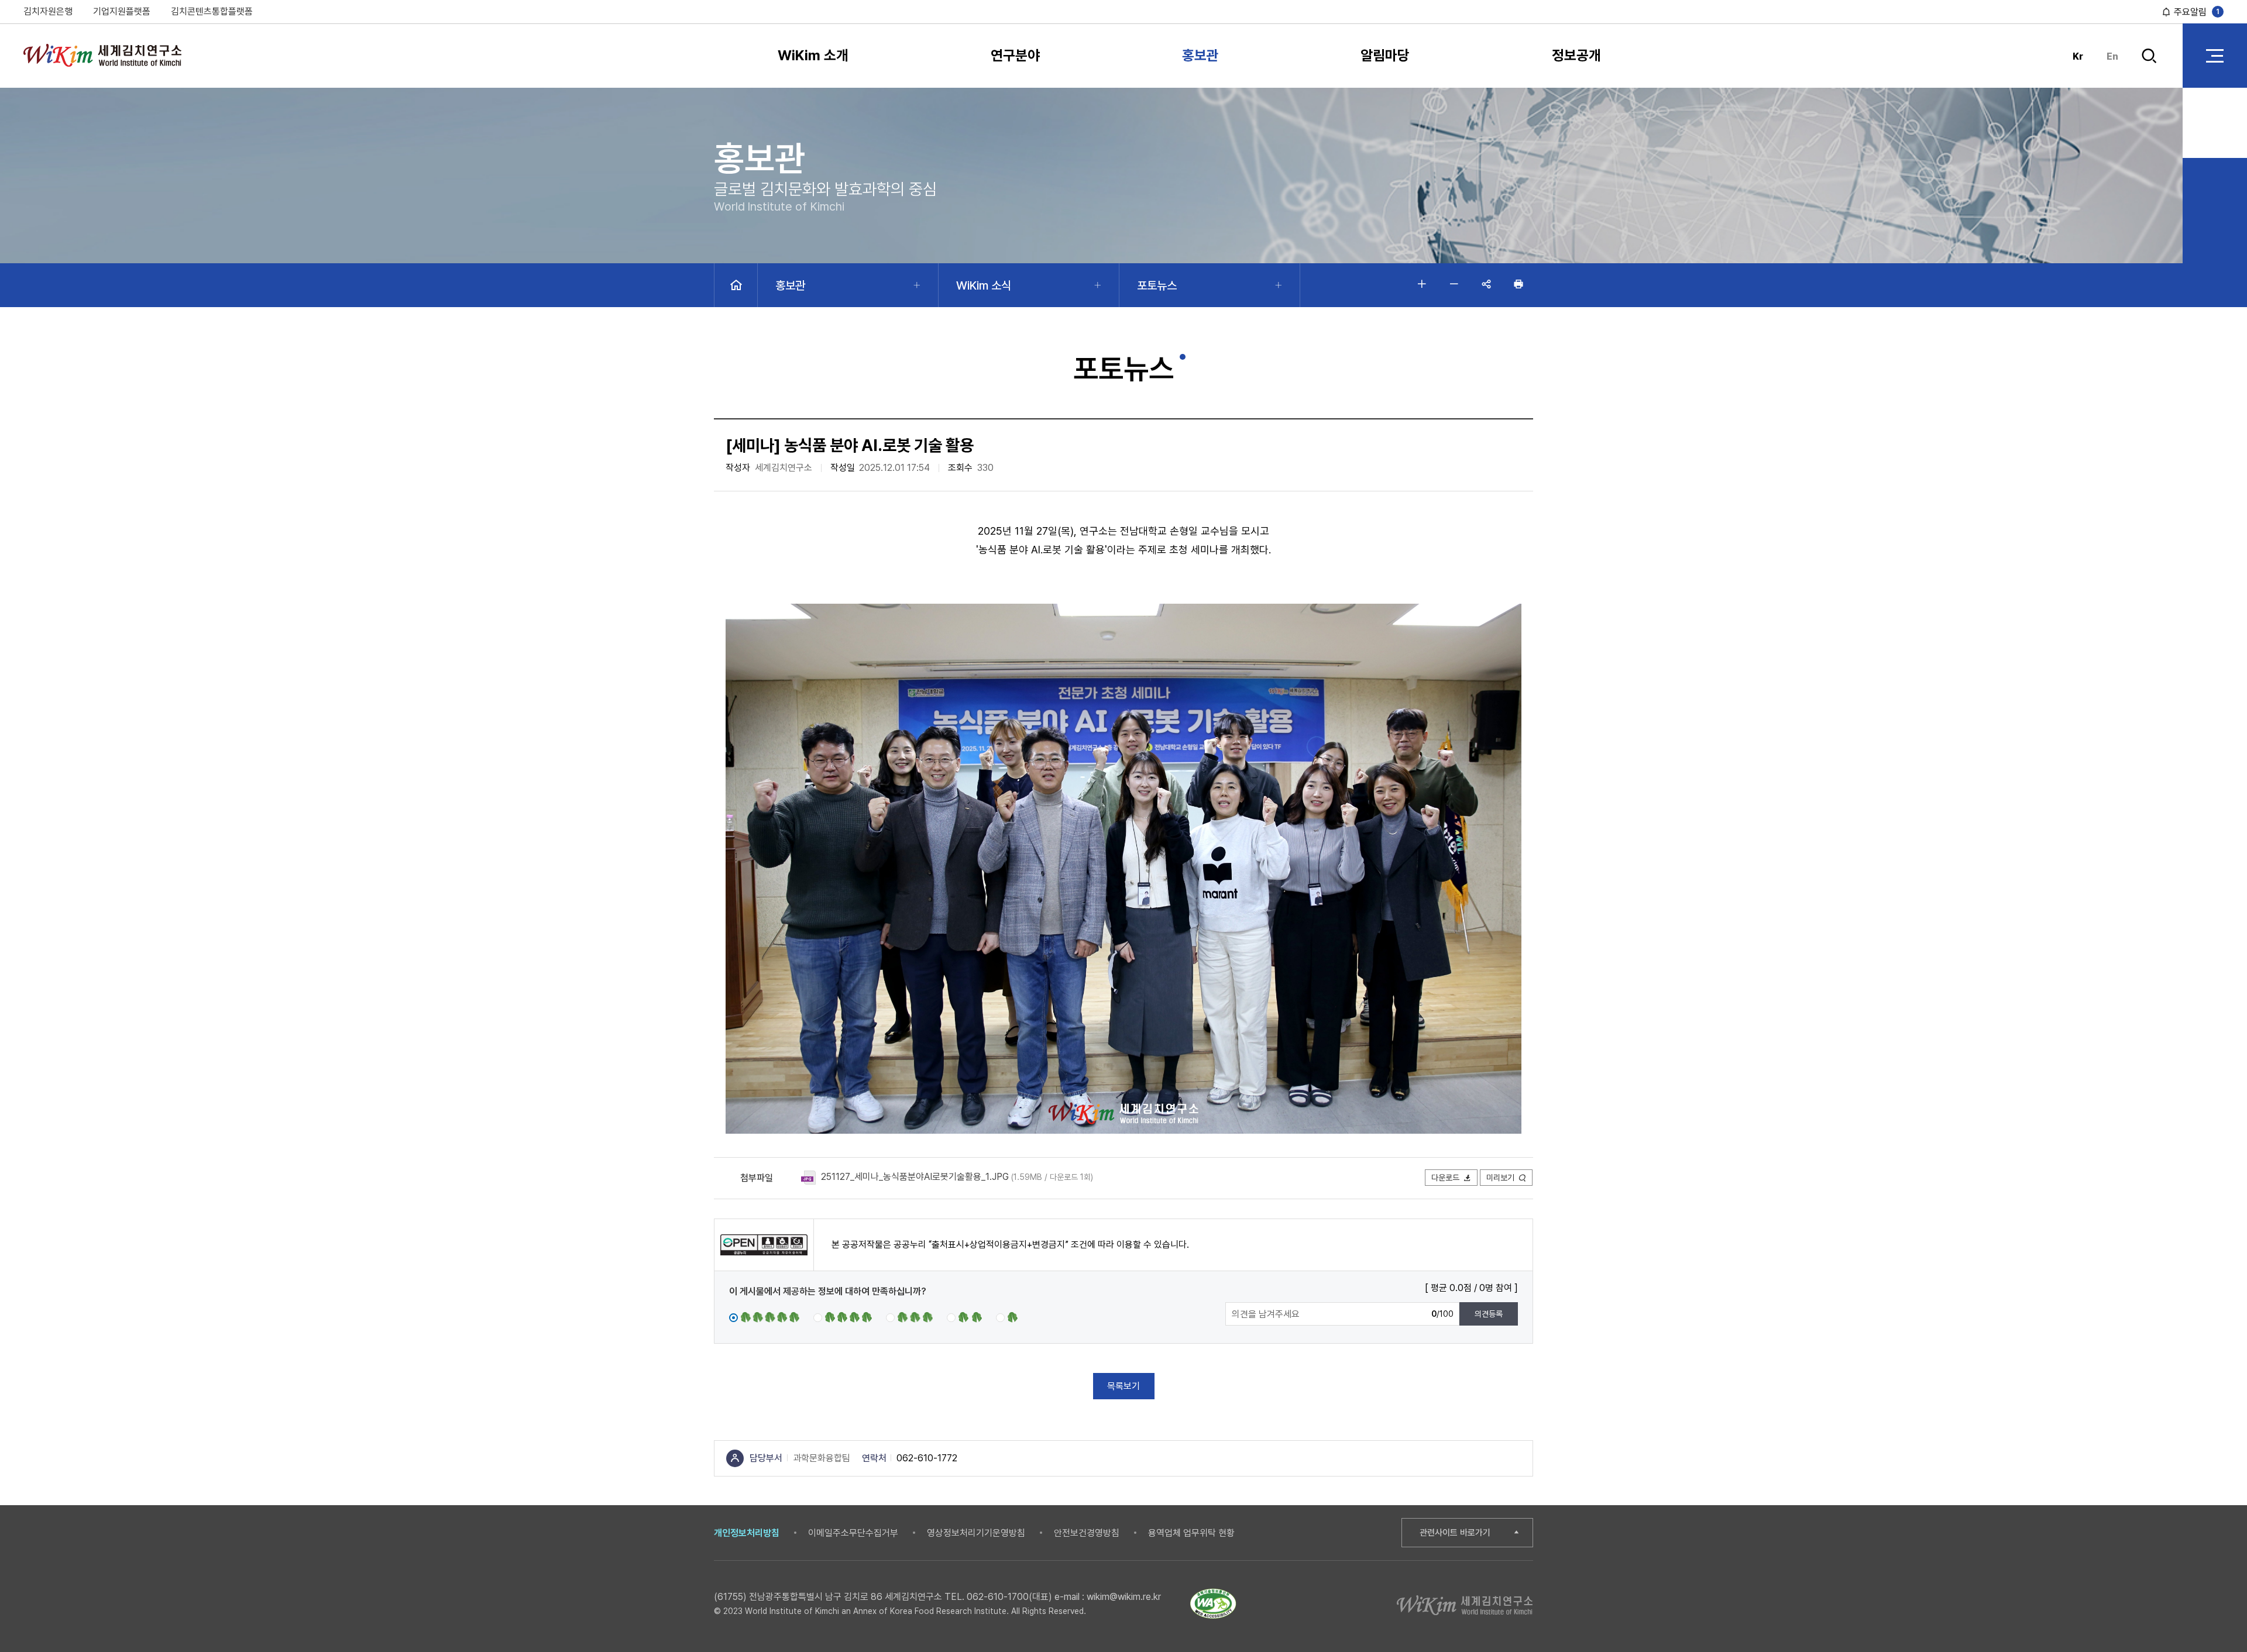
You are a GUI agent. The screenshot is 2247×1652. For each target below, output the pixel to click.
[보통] (909, 1317)
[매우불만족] (1008, 1317)
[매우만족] (764, 1317)
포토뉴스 (1157, 285)
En (2112, 56)
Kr (2078, 56)
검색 (2149, 66)
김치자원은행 (48, 11)
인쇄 (1518, 284)
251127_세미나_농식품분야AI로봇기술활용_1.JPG (915, 1177)
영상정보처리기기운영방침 (976, 1533)
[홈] (736, 285)
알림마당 (1385, 55)
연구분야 (1015, 55)
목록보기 (1123, 1386)
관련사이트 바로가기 (1455, 1533)
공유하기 (1486, 284)
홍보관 (1200, 55)
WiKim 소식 (984, 285)
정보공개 (1576, 55)
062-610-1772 (927, 1458)
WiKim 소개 (813, 55)
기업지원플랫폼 (122, 11)
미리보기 (1500, 1178)
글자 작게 (1454, 284)
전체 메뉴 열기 (2215, 56)
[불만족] (964, 1317)
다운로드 (1445, 1178)
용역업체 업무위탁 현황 (1191, 1533)
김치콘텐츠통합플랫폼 (212, 11)
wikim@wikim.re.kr (1124, 1597)
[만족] (843, 1317)
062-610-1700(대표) (1009, 1597)
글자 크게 (1422, 284)
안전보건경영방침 (1087, 1533)
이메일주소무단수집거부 (853, 1533)
